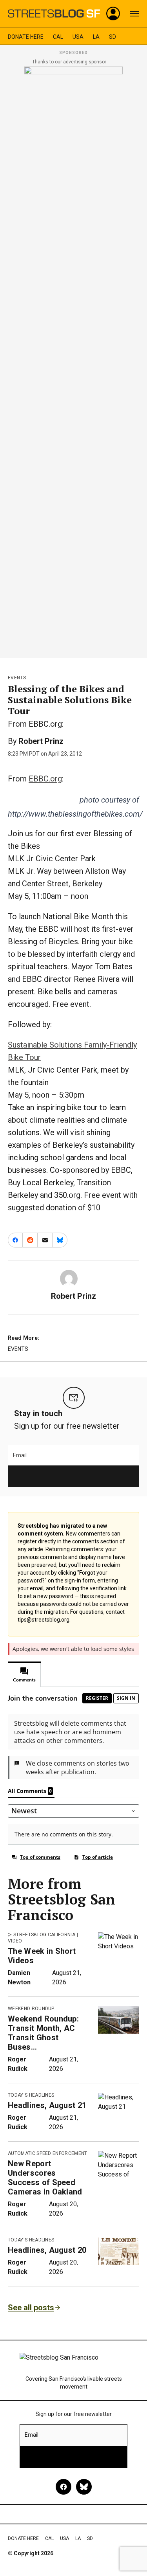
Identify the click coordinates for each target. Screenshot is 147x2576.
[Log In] (113, 14)
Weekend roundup (31, 2009)
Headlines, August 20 (47, 2250)
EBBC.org (45, 779)
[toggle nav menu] (134, 14)
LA (96, 37)
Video (15, 1941)
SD (113, 37)
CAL (58, 37)
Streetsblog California (44, 1935)
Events (17, 678)
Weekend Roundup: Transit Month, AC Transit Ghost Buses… (43, 2033)
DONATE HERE (26, 37)
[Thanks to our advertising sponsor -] (73, 360)
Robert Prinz (41, 741)
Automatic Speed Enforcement (48, 2153)
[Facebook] (64, 2487)
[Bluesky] (84, 2487)
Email (20, 1455)
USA (78, 37)
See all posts (31, 2308)
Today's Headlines (31, 2095)
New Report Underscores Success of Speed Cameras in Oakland (45, 2178)
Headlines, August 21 (47, 2105)
